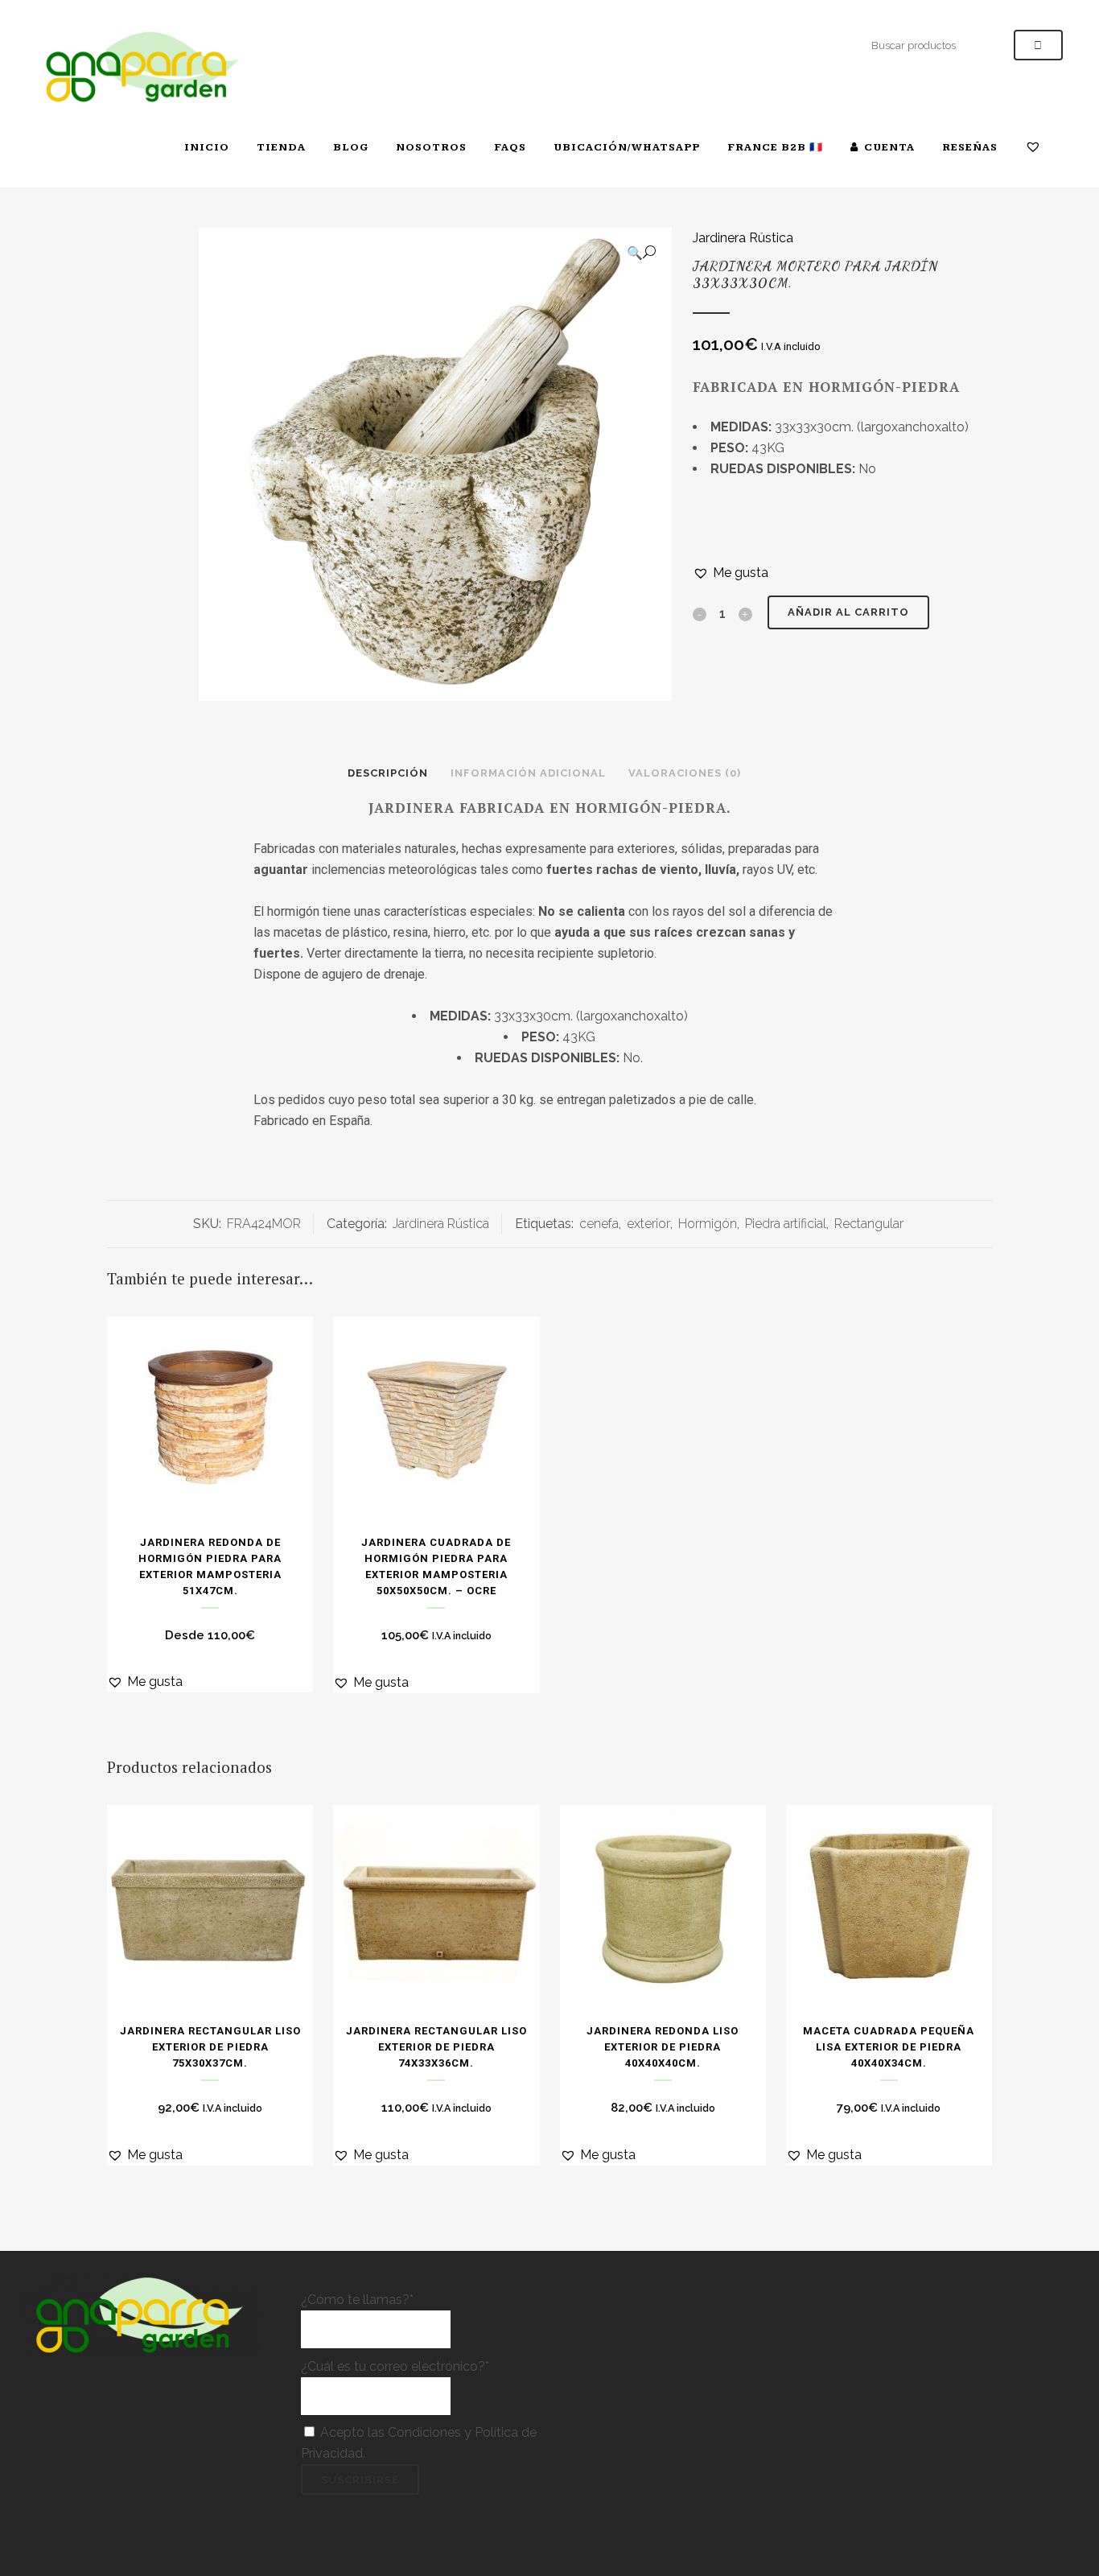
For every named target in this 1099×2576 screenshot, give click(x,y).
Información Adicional (528, 773)
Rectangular (869, 1224)
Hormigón (708, 1224)
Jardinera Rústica (743, 238)
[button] (641, 253)
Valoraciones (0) (685, 773)
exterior (648, 1224)
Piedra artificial (786, 1224)
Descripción (388, 773)
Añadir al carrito (848, 612)
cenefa (599, 1224)
